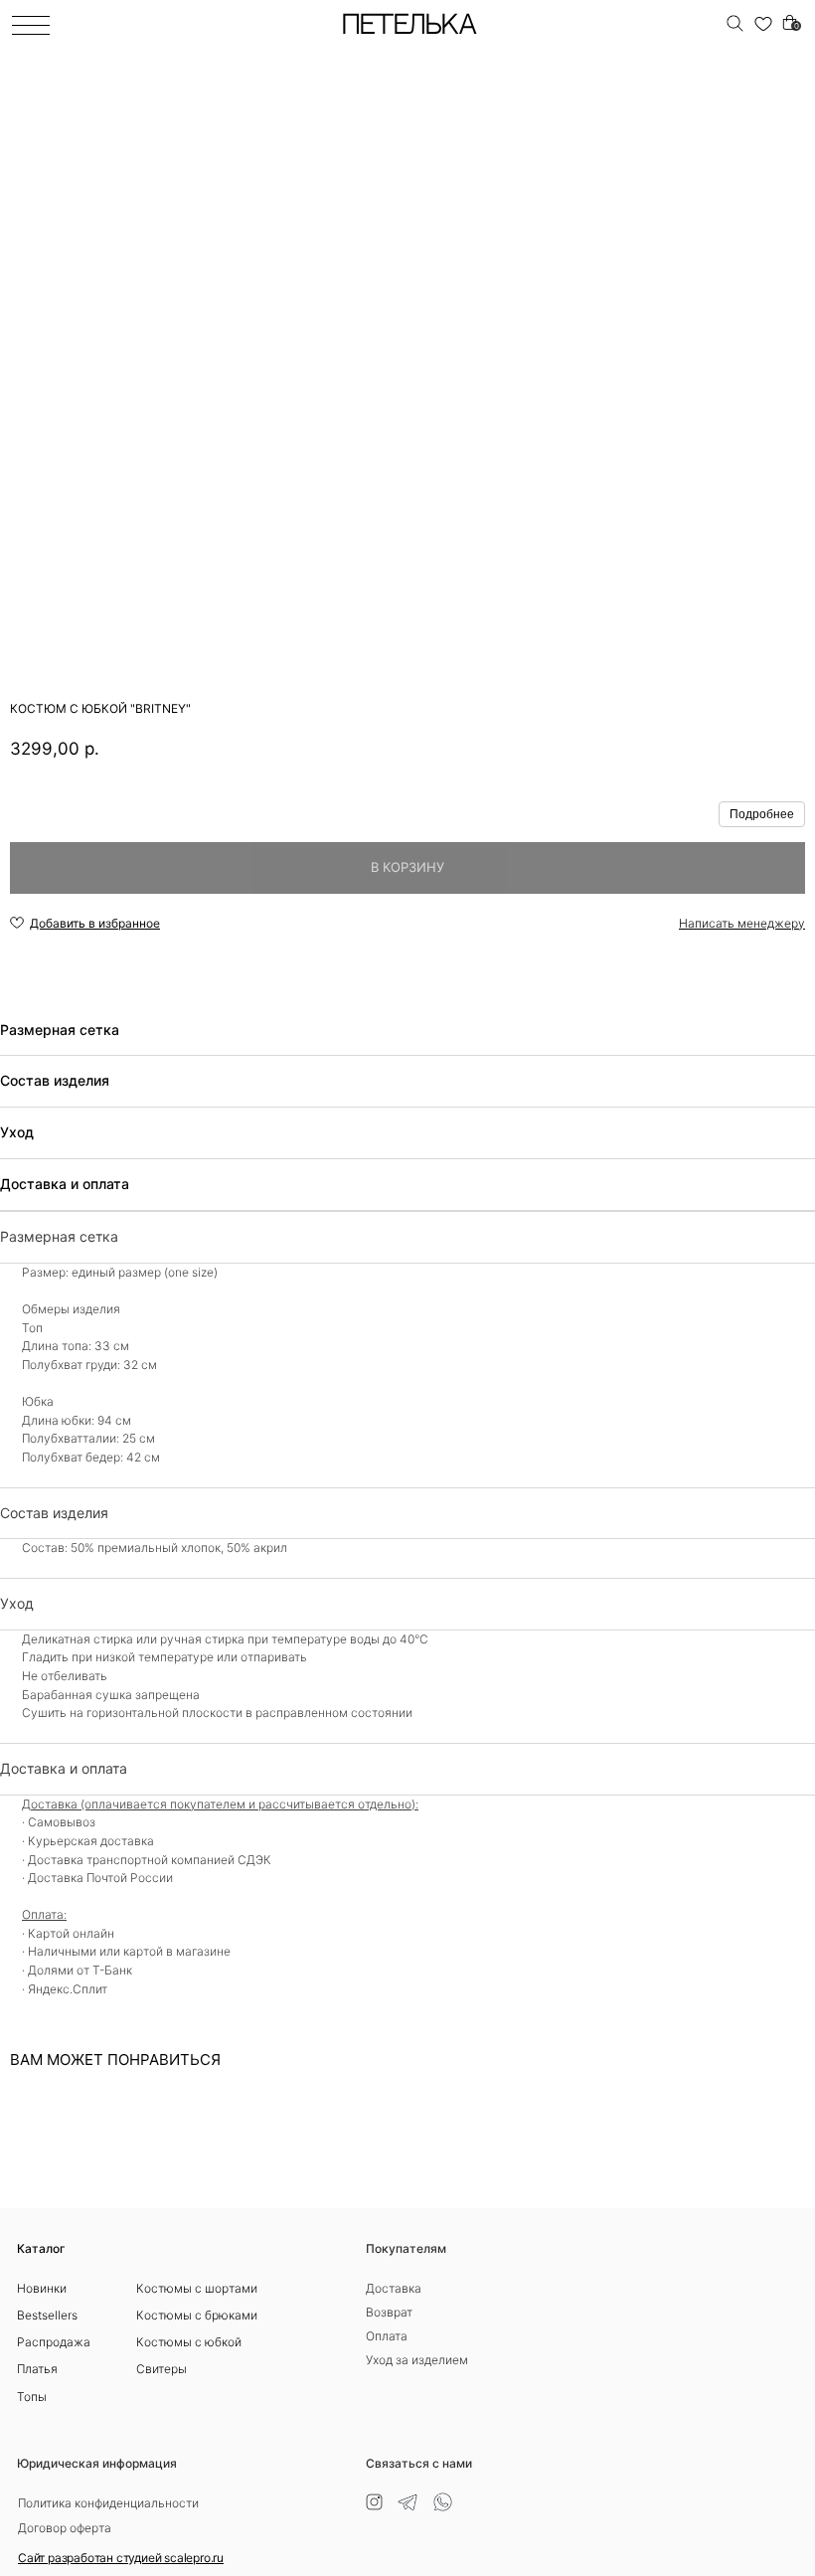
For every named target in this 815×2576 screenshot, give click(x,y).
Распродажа (54, 2342)
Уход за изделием (417, 2360)
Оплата (387, 2336)
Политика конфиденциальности (108, 2503)
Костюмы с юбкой (189, 2342)
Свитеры (162, 2369)
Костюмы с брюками (197, 2315)
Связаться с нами (419, 2463)
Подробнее (762, 814)
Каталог (41, 2248)
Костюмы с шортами (197, 2288)
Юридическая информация (97, 2463)
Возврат (389, 2312)
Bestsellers (47, 2315)
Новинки (42, 2288)
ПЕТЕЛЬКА (409, 26)
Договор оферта (65, 2528)
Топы (32, 2397)
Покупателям (406, 2248)
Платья (37, 2369)
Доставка (394, 2288)
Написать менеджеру (742, 923)
